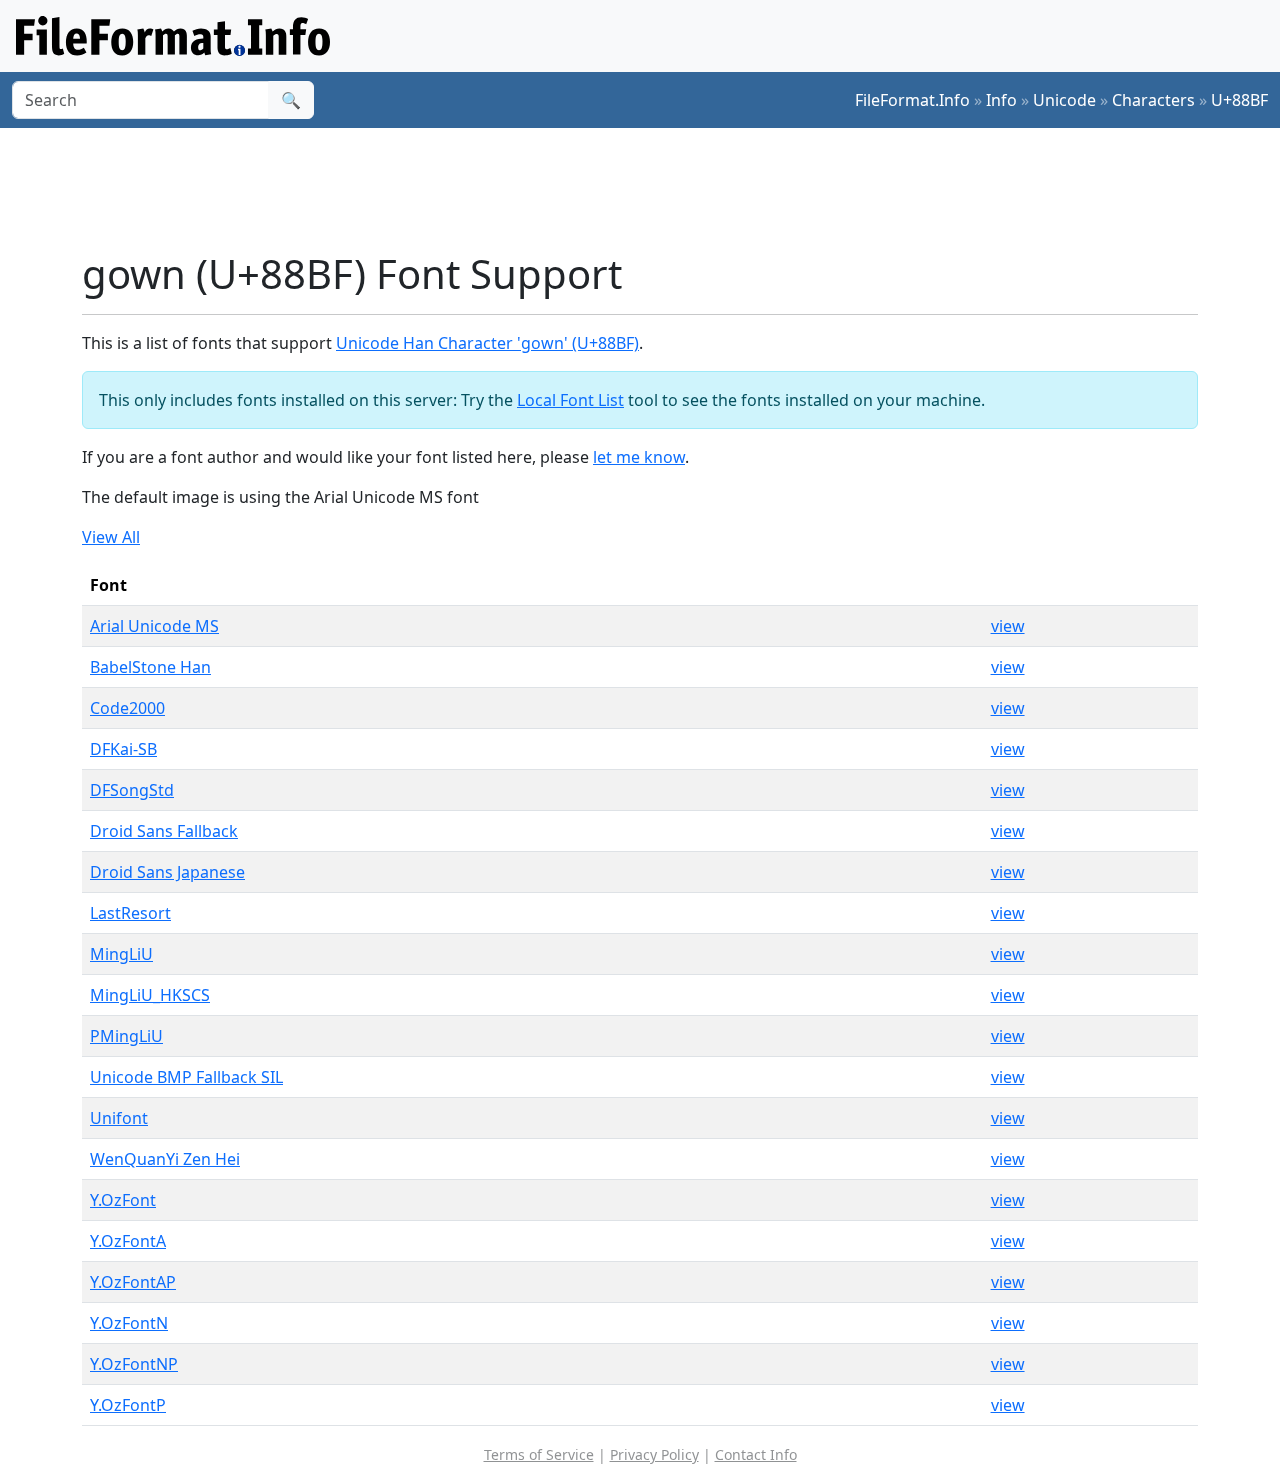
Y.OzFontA (128, 1241)
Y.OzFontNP (134, 1364)
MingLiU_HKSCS (150, 995)
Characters (1153, 100)
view (1008, 626)
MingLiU (121, 954)
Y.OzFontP (128, 1405)
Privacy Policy (654, 1454)
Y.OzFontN (129, 1323)
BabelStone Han (150, 667)
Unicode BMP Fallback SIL (186, 1077)
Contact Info (756, 1454)
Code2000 (127, 708)
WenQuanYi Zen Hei (165, 1159)
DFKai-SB (123, 749)
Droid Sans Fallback (164, 831)
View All (111, 537)
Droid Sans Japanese (167, 872)
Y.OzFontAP (133, 1282)
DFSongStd (132, 790)
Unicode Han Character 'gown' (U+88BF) (487, 343)
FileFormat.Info (912, 100)
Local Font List (570, 400)
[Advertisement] (652, 189)
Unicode (1064, 100)
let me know (639, 457)
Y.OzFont (123, 1200)
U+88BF (1239, 100)
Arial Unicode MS (154, 626)
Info (1001, 100)
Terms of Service (539, 1454)
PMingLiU (126, 1036)
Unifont (119, 1118)
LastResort (130, 913)
